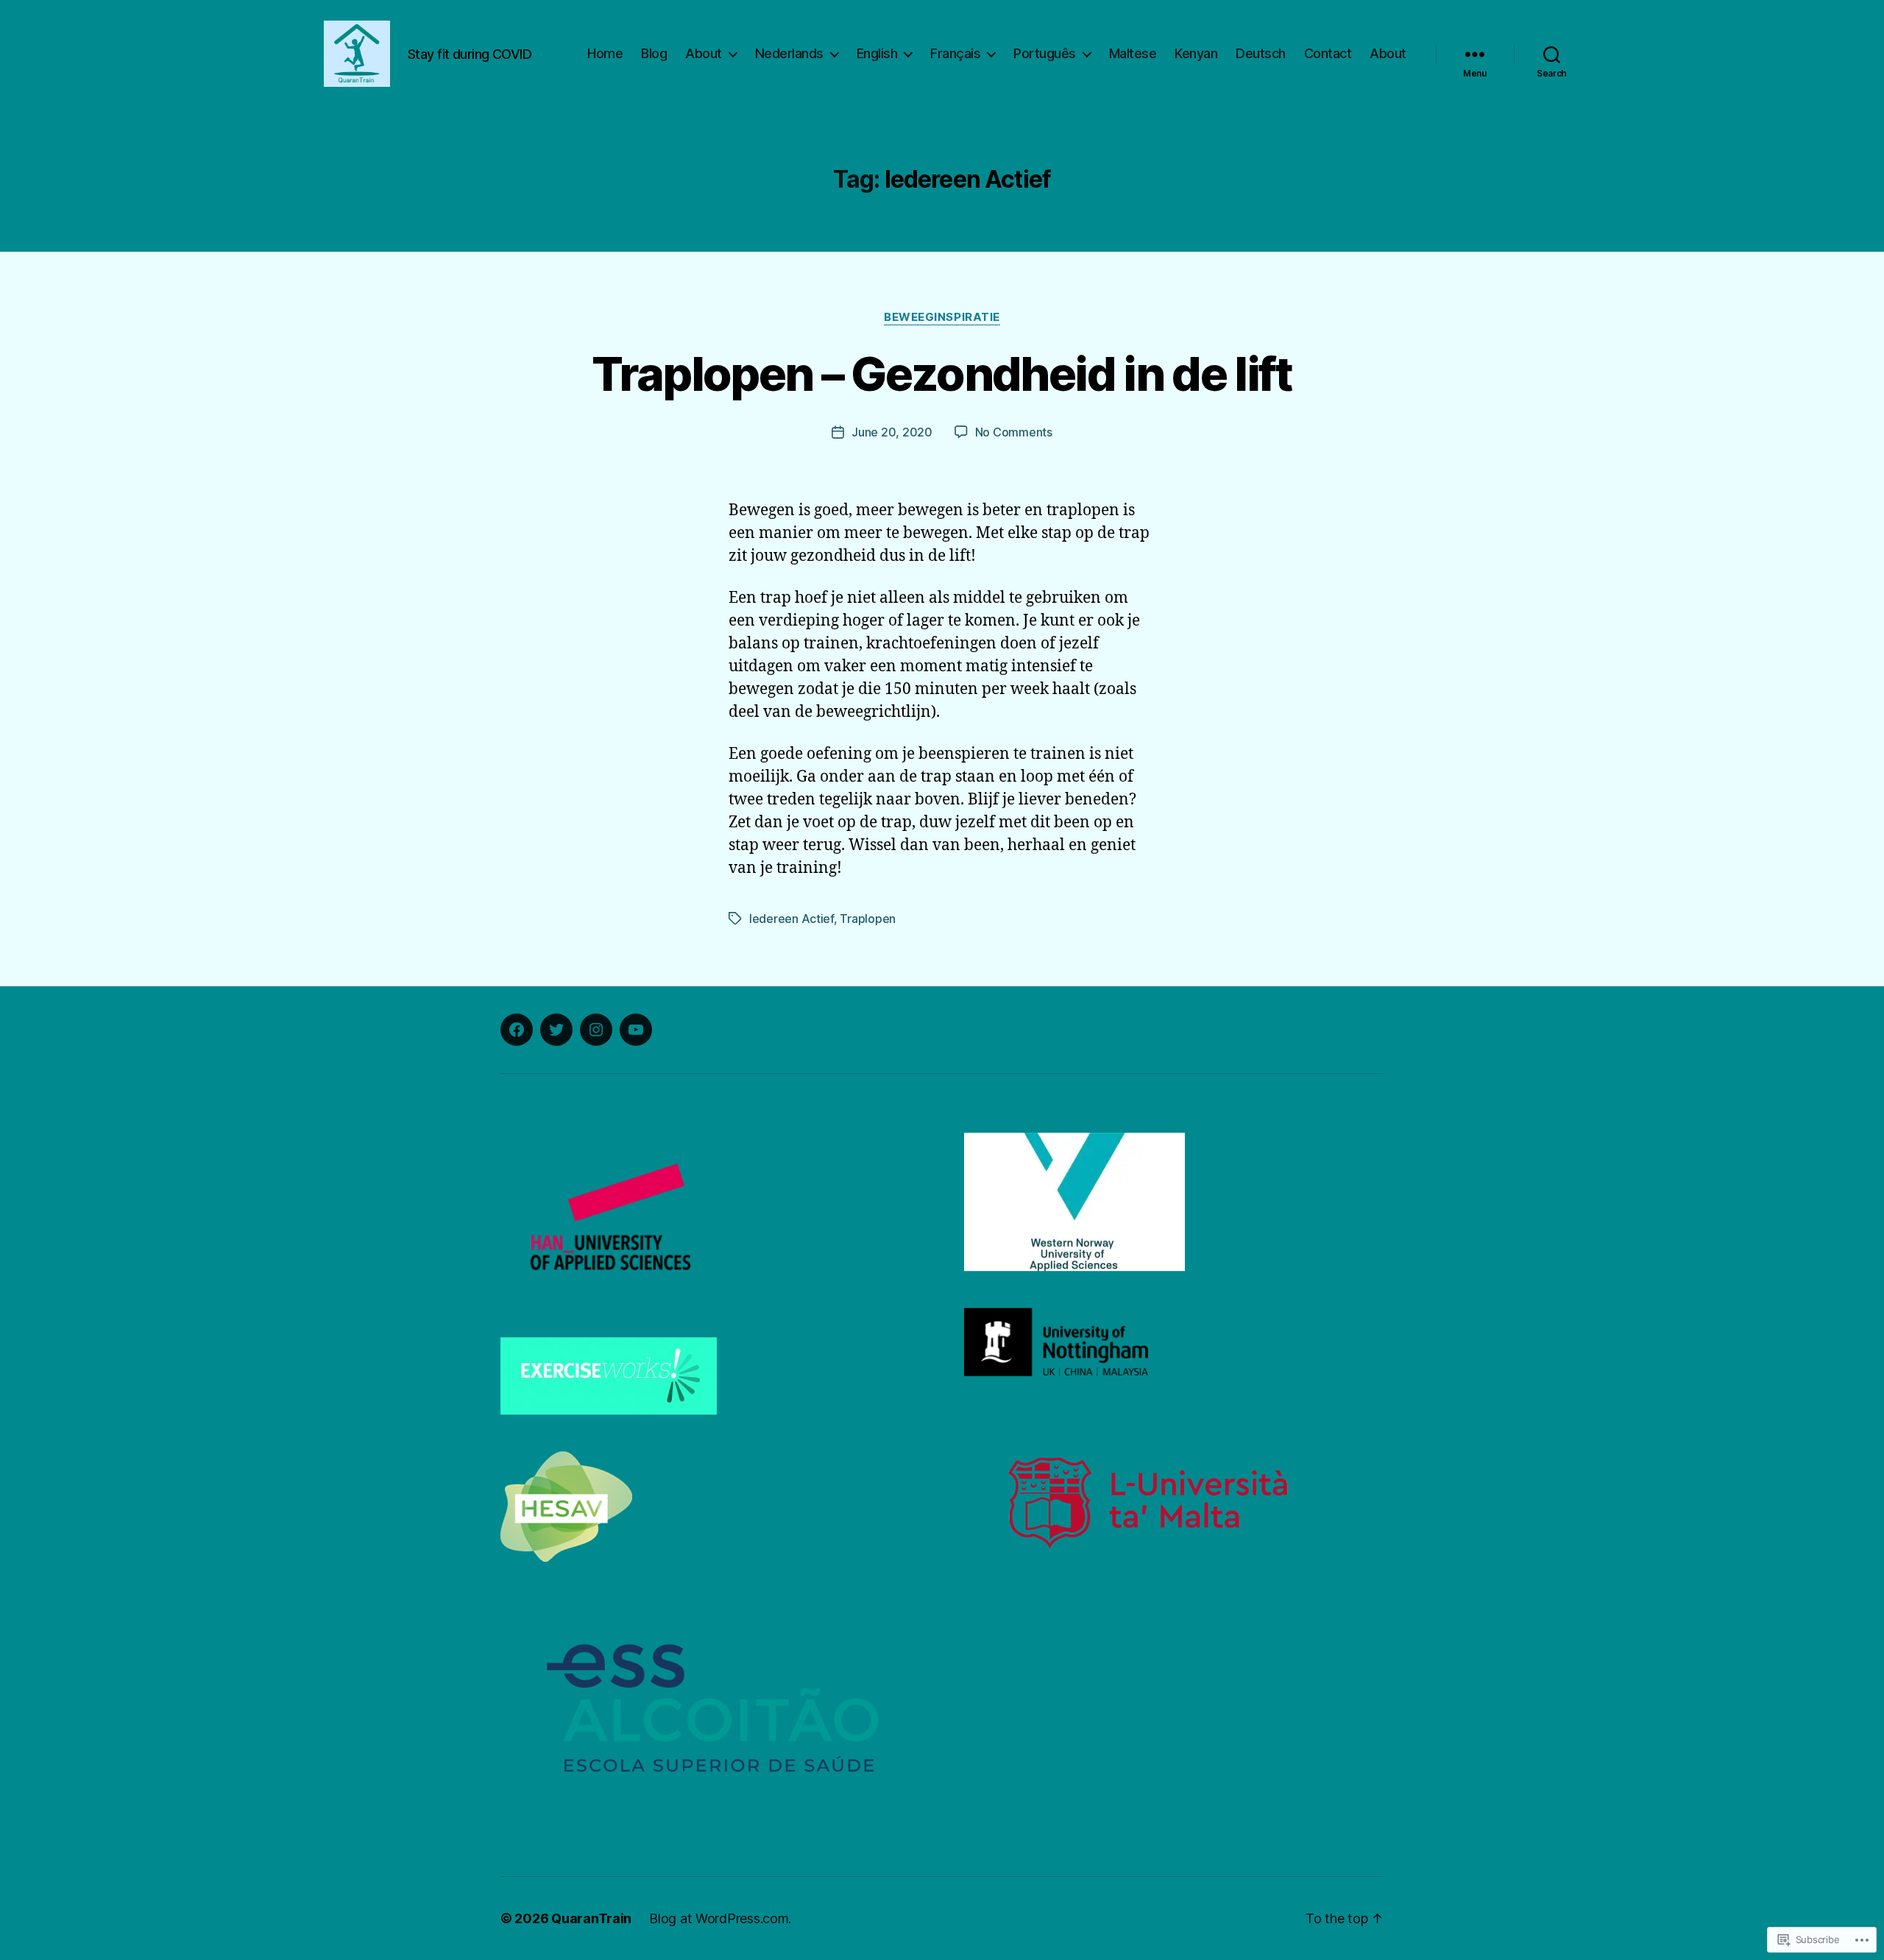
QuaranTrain (591, 1918)
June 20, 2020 (892, 432)
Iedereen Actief (792, 919)
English (877, 53)
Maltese (1133, 53)
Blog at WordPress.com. (720, 1918)
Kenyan (1196, 53)
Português (1045, 53)
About (704, 53)
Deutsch (1261, 53)
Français (955, 53)
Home (605, 53)
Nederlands (789, 53)
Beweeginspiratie (942, 317)
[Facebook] (517, 1030)
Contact (1328, 53)
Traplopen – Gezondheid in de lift (942, 374)
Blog (654, 53)
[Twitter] (556, 1030)
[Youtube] (636, 1030)
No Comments (1014, 432)
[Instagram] (596, 1030)
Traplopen (868, 919)
